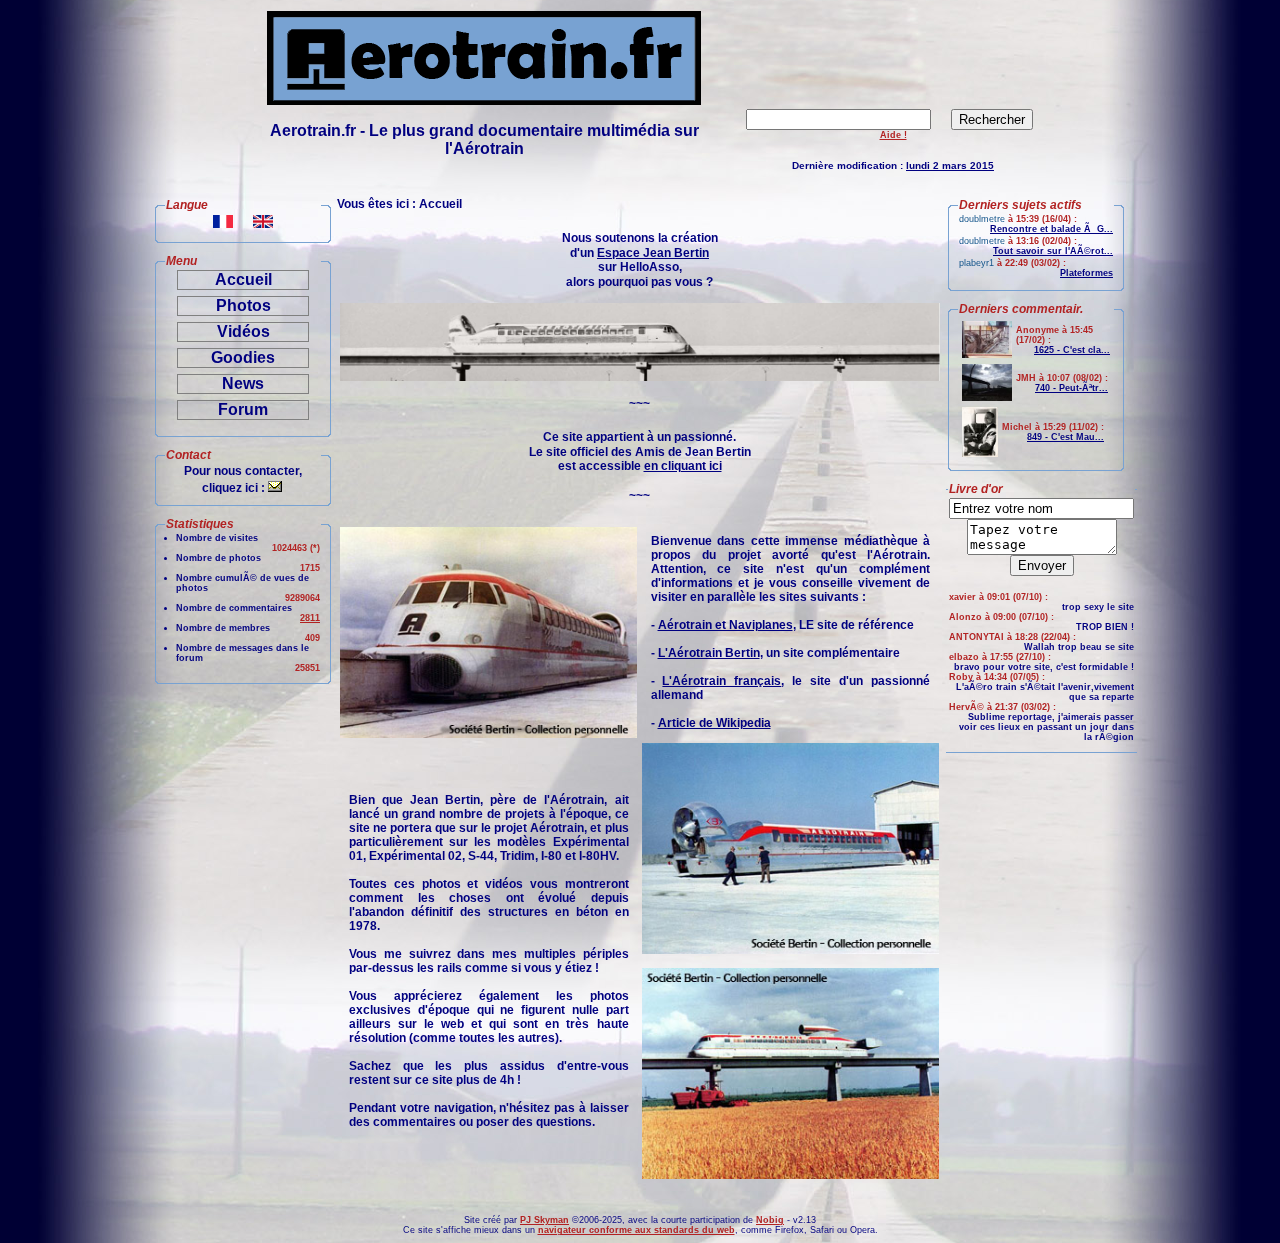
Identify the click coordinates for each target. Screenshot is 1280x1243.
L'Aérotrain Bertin (709, 653)
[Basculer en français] (223, 222)
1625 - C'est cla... (1072, 350)
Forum (243, 409)
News (243, 383)
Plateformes (1086, 273)
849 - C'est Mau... (1065, 437)
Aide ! (893, 135)
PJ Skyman (544, 1220)
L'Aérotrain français (721, 681)
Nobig (770, 1220)
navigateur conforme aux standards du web (636, 1230)
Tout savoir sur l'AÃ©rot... (1053, 251)
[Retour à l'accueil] (484, 99)
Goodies (243, 357)
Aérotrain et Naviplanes (725, 625)
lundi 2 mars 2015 (950, 165)
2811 (310, 618)
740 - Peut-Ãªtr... (1071, 388)
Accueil (243, 279)
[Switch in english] (263, 222)
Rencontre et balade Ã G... (1051, 229)
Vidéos (243, 331)
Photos (243, 305)
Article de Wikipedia (714, 723)
